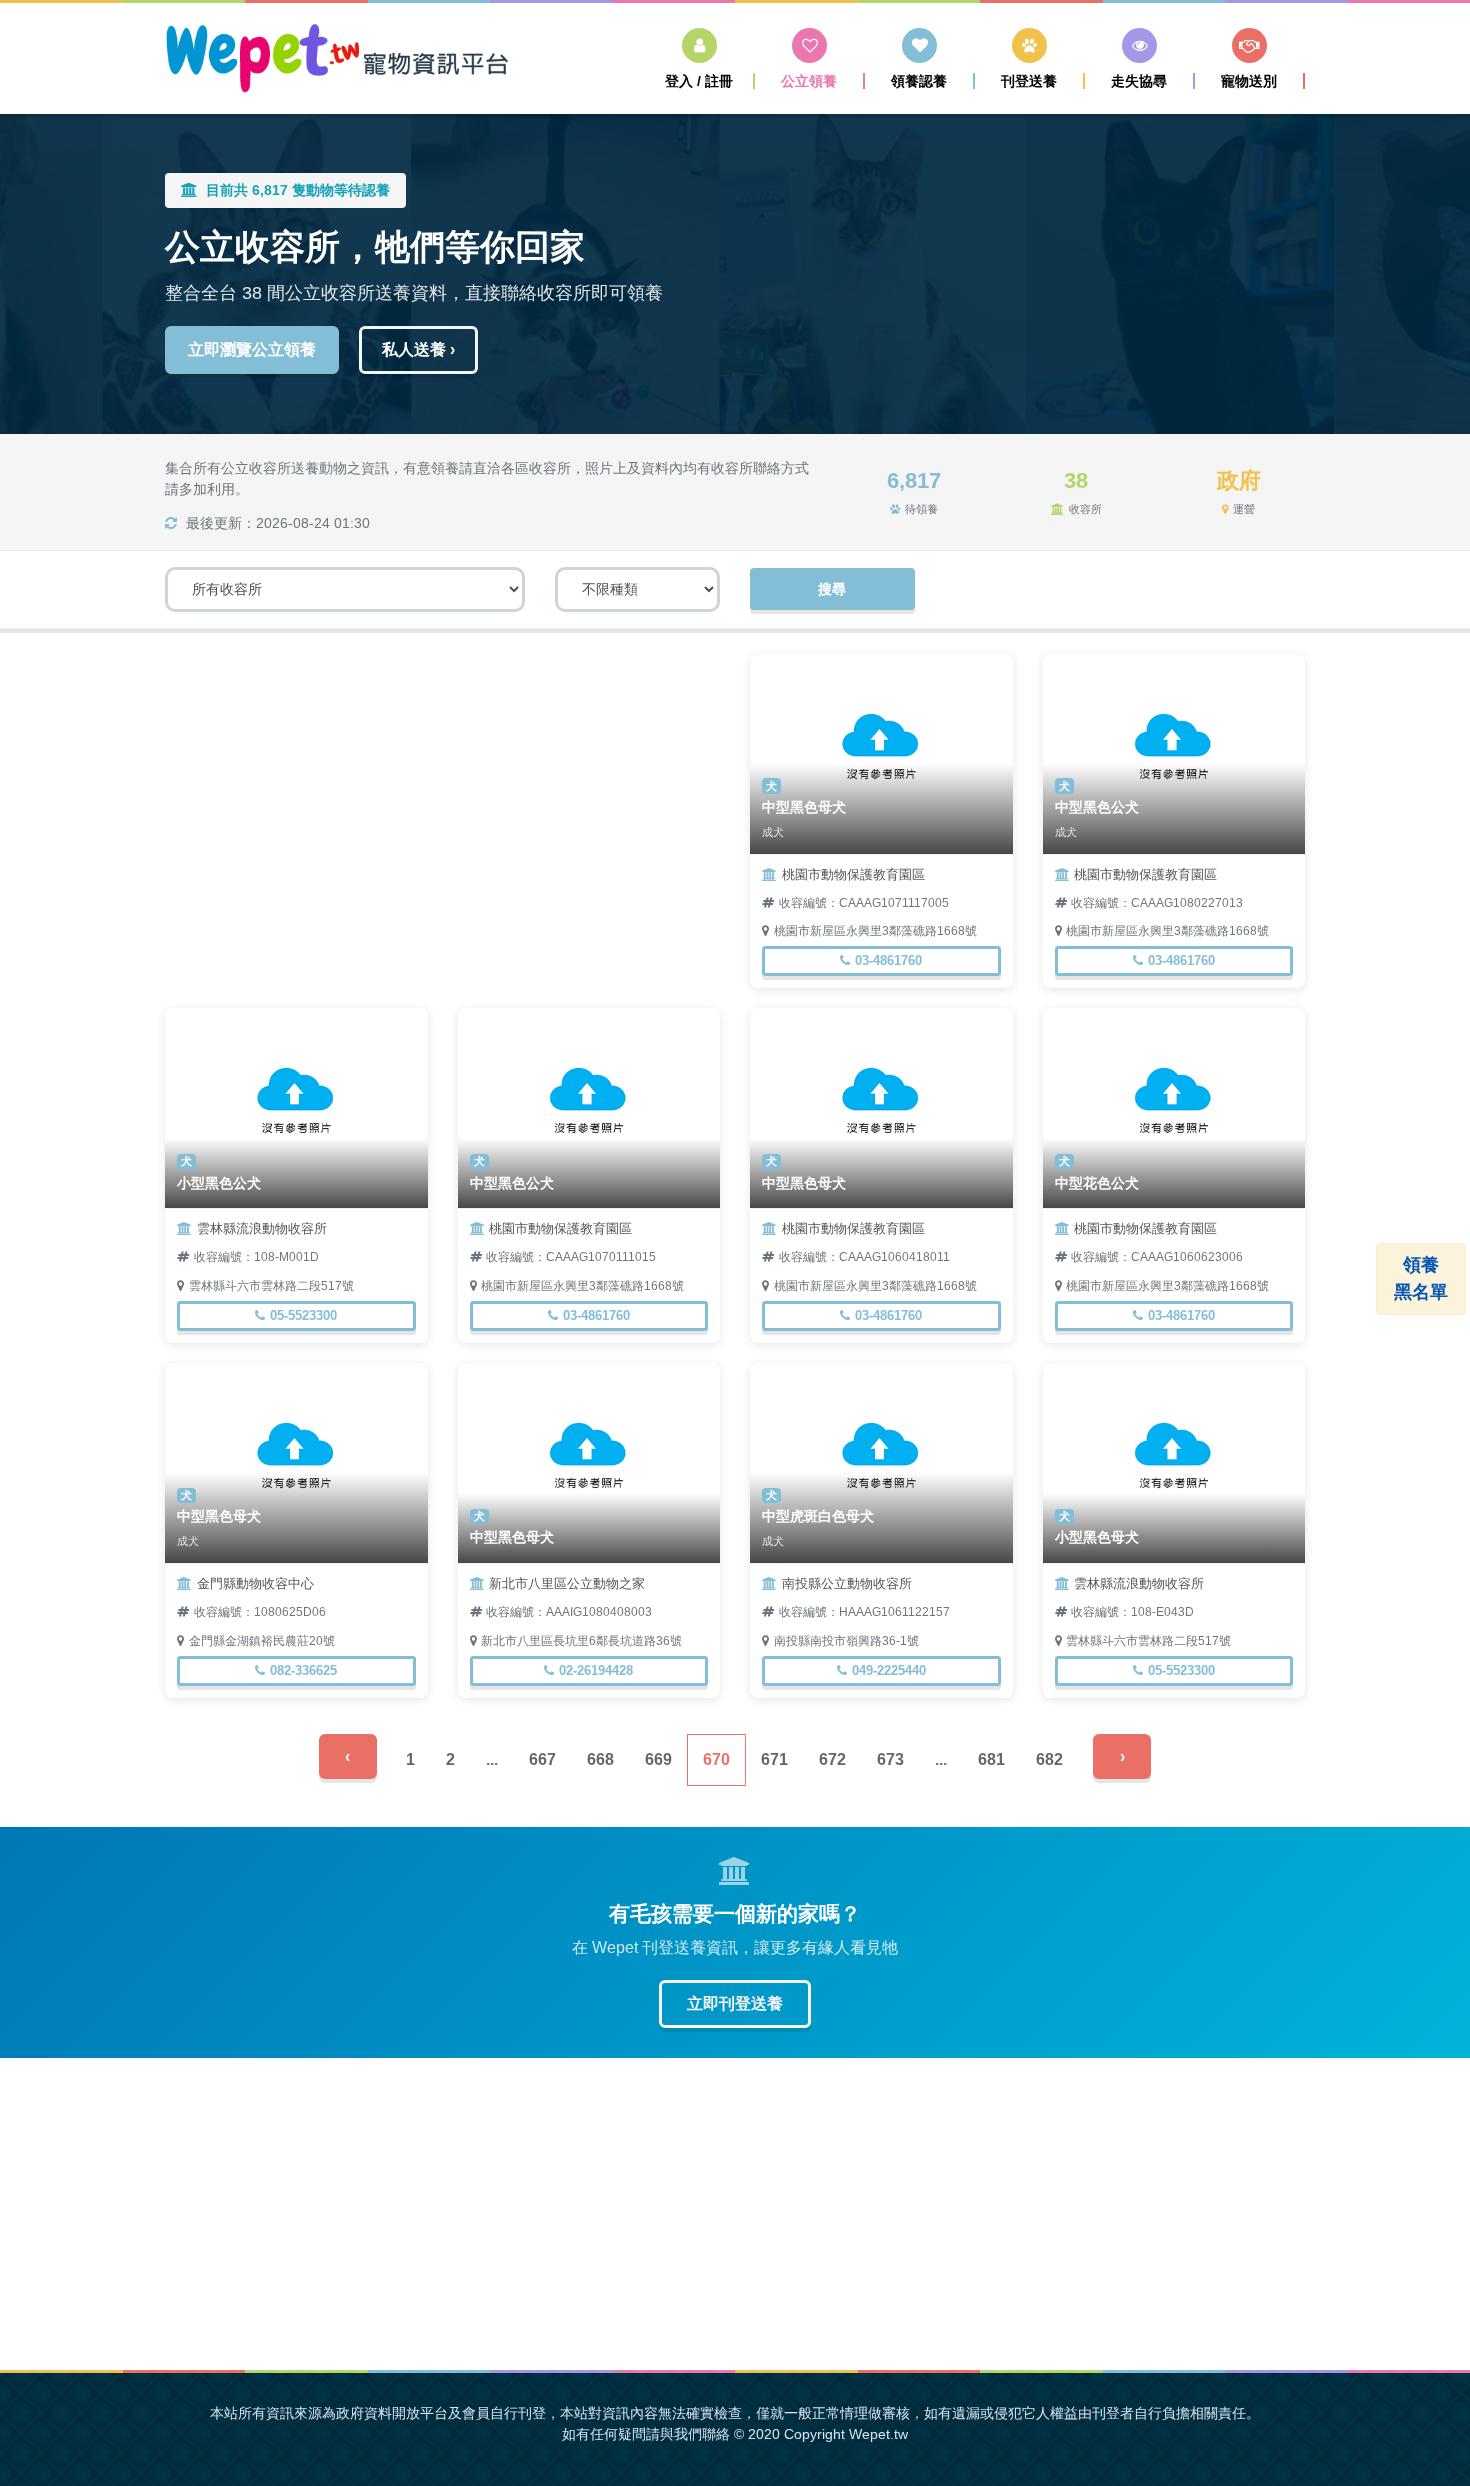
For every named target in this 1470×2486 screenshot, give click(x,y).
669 (658, 1759)
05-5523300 (303, 1315)
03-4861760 (888, 960)
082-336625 (303, 1670)
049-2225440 (889, 1670)
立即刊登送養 (735, 2003)
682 (1049, 1759)
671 (774, 1759)
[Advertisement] (442, 794)
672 (832, 1759)
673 (890, 1759)
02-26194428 (596, 1670)
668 (600, 1759)
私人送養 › (418, 349)
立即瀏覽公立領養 (252, 349)
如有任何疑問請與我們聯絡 (646, 2434)
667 (542, 1759)
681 (991, 1759)
